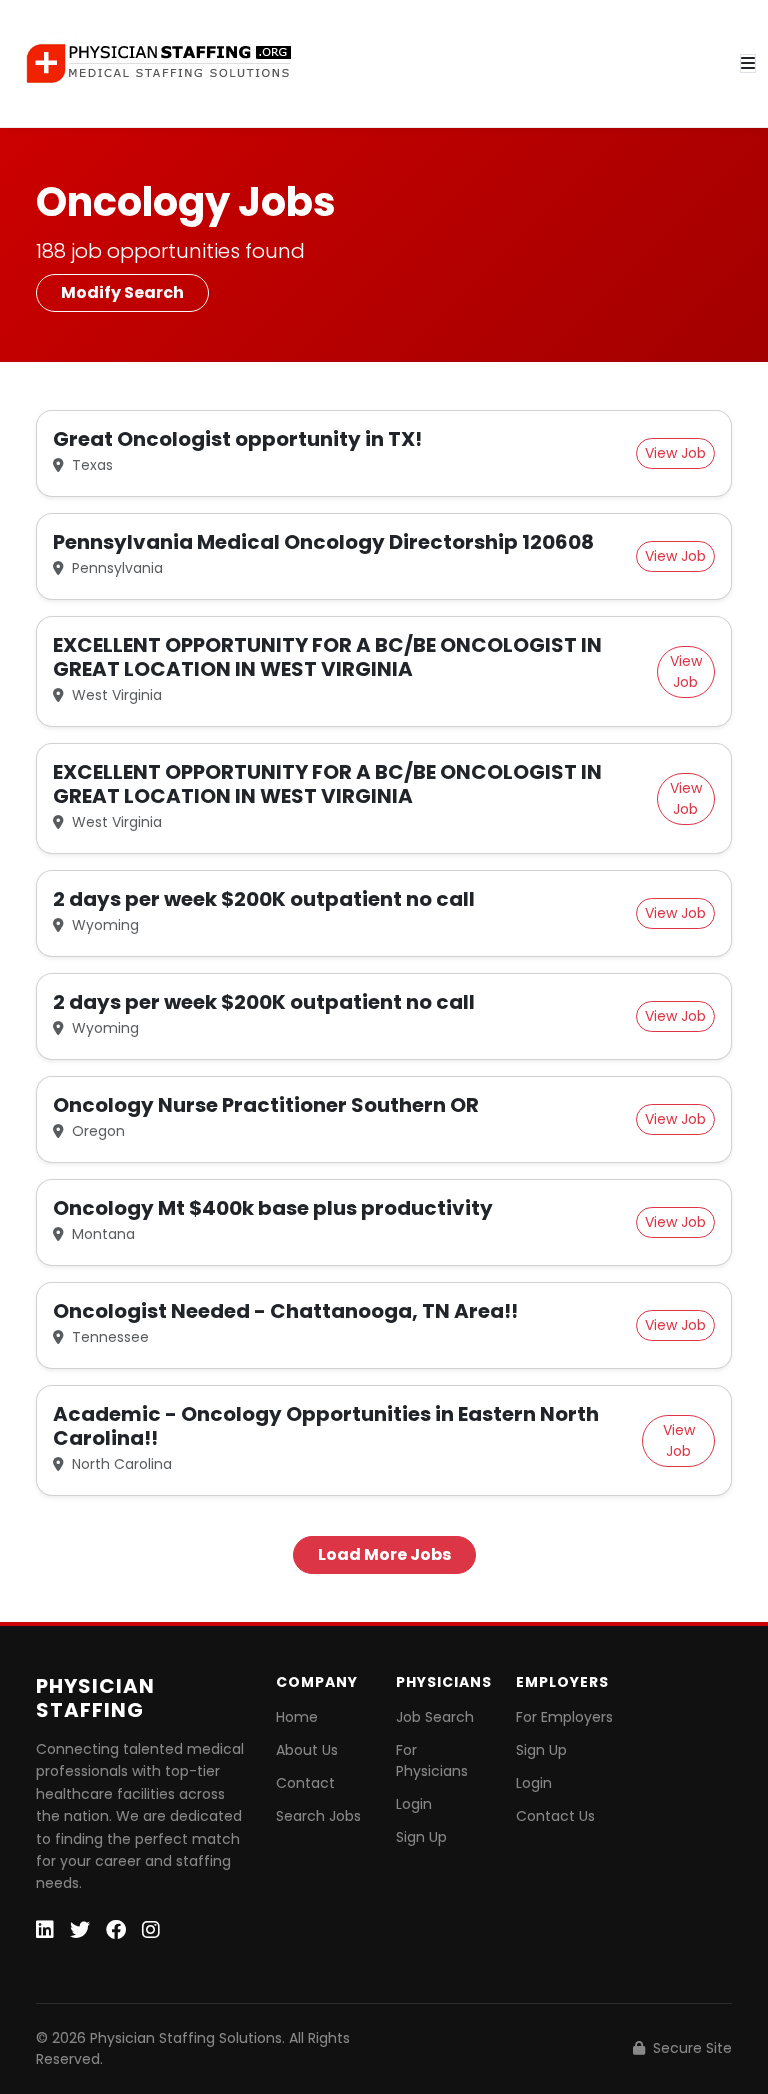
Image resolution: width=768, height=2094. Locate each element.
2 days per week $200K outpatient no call (264, 899)
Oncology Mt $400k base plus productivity (273, 1208)
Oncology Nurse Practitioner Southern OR (266, 1105)
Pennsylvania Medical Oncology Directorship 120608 (323, 542)
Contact (305, 1783)
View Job (675, 453)
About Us (307, 1750)
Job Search (435, 1717)
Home (297, 1717)
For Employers (564, 1717)
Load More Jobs (384, 1554)
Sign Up (421, 1837)
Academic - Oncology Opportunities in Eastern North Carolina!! (326, 1426)
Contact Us (555, 1816)
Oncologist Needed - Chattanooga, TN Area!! (285, 1311)
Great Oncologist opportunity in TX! (237, 439)
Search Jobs (318, 1816)
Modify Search (122, 292)
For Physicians (432, 1760)
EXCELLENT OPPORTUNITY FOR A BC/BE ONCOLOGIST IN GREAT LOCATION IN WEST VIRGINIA (327, 657)
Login (414, 1804)
